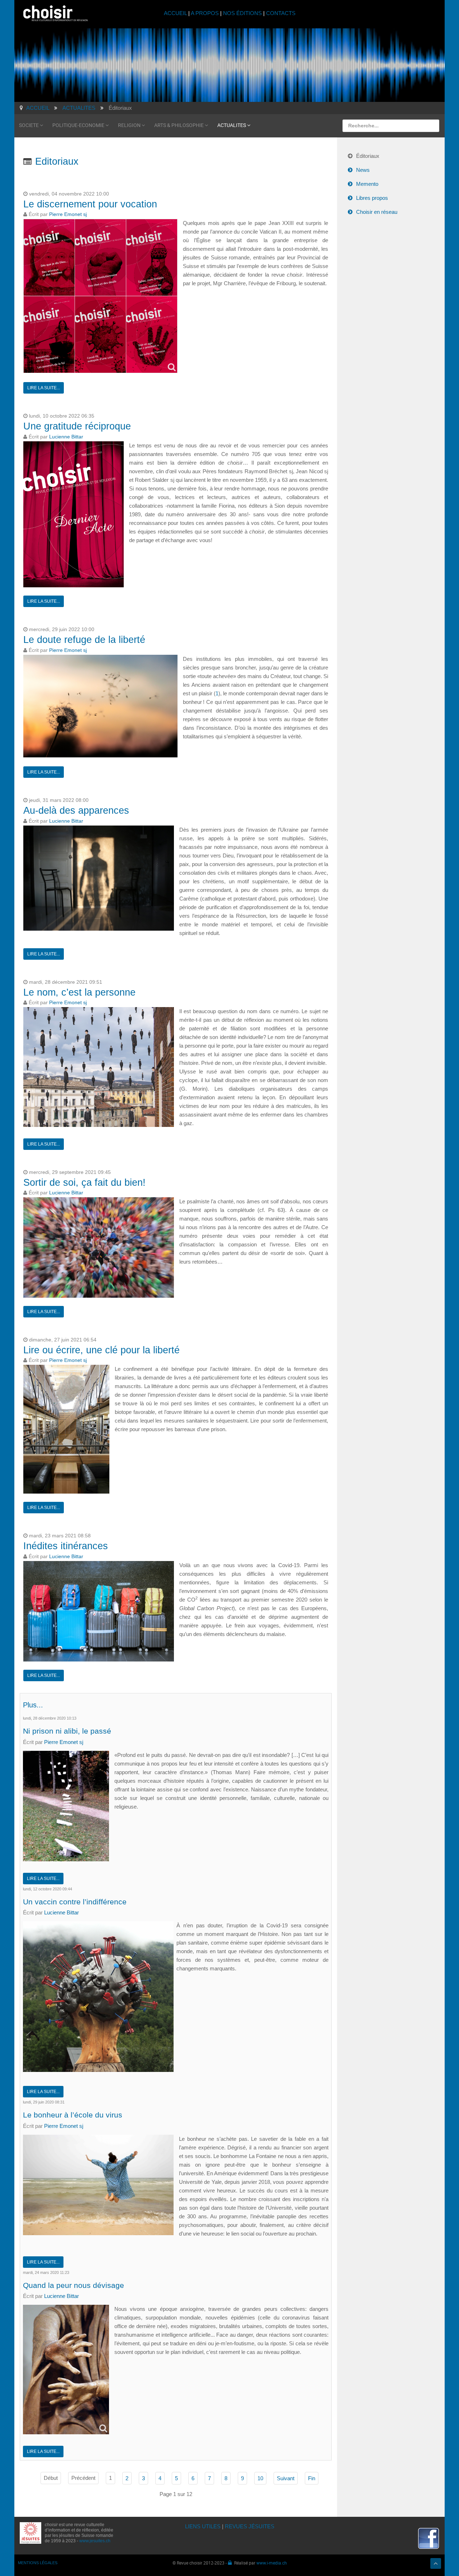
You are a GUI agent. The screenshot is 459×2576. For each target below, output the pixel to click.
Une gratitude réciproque (77, 426)
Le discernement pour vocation (90, 204)
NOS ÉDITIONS (242, 13)
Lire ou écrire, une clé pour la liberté (101, 1350)
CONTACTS (281, 13)
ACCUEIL (176, 13)
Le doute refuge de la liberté (84, 640)
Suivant (286, 2478)
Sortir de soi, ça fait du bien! (84, 1183)
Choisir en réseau (377, 212)
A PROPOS (205, 13)
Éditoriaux (368, 156)
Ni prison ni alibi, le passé (67, 1731)
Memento (367, 184)
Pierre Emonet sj (68, 214)
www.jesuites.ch (95, 2541)
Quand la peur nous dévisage (74, 2285)
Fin (312, 2478)
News (363, 170)
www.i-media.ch (272, 2563)
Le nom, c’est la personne (79, 992)
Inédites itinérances (66, 1546)
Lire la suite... (44, 388)
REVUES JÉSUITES (250, 2526)
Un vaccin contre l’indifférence (75, 1902)
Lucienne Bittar (66, 437)
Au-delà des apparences (76, 810)
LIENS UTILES (203, 2526)
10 (260, 2478)
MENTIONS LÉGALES (38, 2563)
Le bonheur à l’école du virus (73, 2115)
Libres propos (372, 198)
